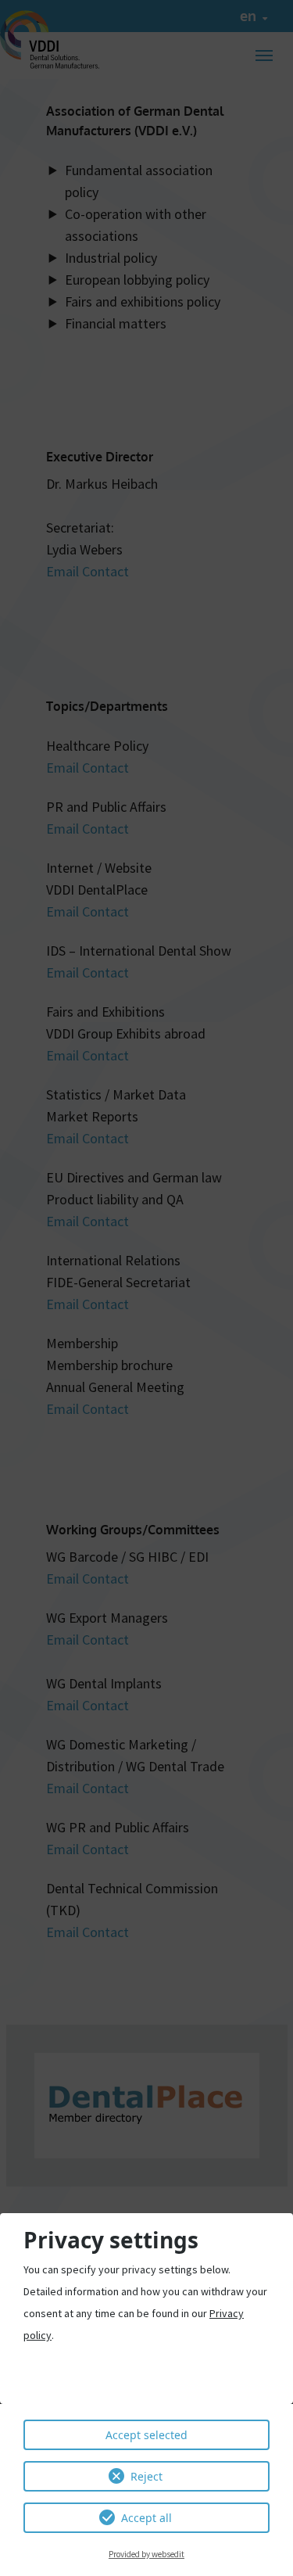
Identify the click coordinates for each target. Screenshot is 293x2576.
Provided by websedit (146, 2554)
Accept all (146, 2518)
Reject (146, 2476)
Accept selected (146, 2435)
